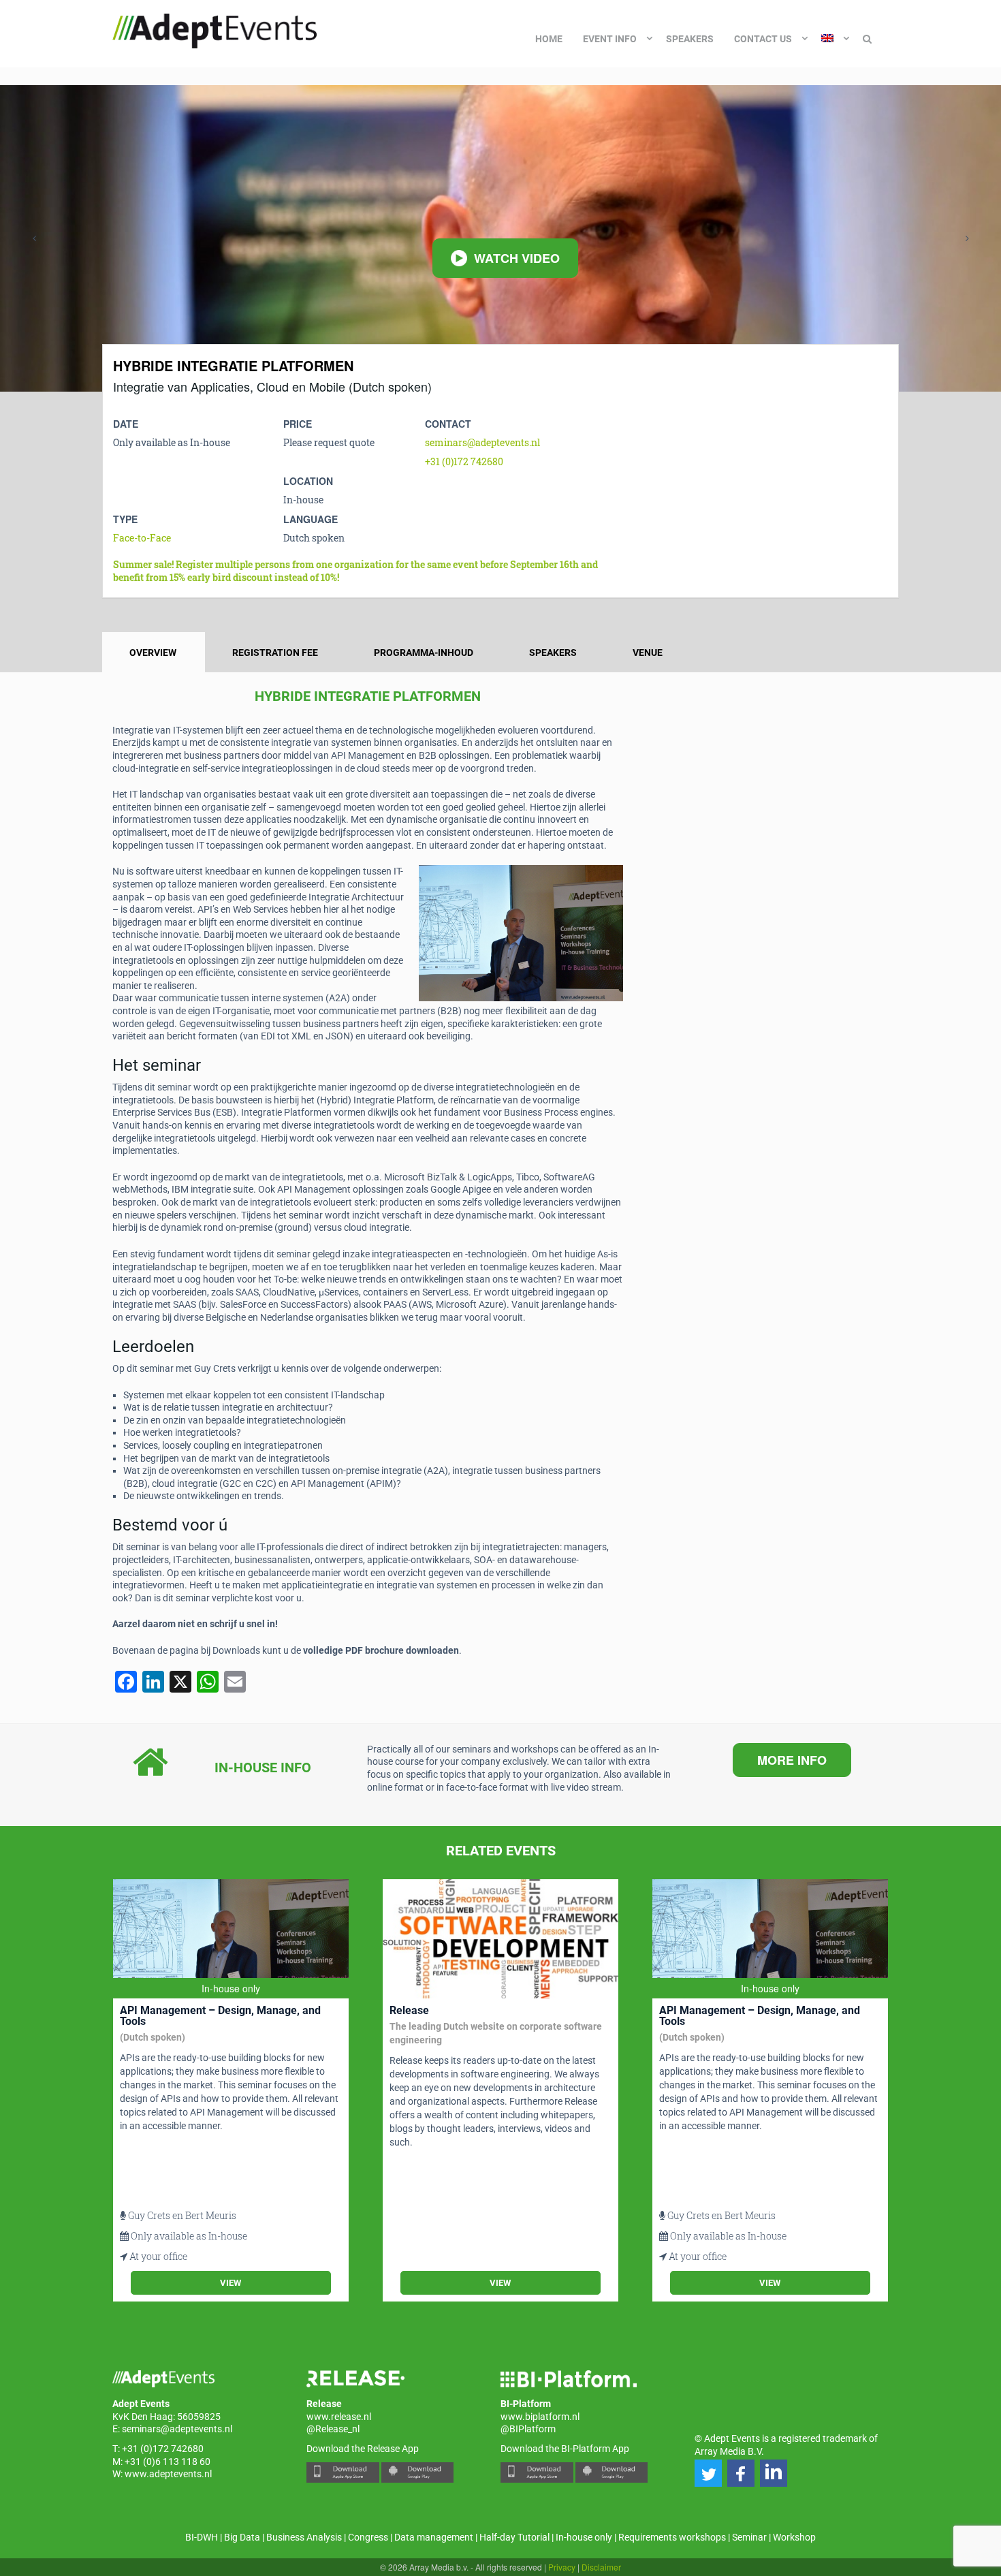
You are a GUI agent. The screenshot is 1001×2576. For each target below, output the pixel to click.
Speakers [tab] (553, 653)
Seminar (749, 2537)
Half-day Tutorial (514, 2537)
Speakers (690, 39)
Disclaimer (601, 2567)
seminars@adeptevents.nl (482, 442)
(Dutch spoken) (153, 2037)
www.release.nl (339, 2417)
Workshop (794, 2537)
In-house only (584, 2537)
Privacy (562, 2567)
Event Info (610, 39)
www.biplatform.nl (540, 2417)
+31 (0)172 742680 (464, 461)
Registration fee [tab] (275, 653)
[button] (708, 2473)
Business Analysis (304, 2537)
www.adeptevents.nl (168, 2474)
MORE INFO (792, 1760)
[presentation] (34, 238)
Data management (434, 2537)
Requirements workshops (672, 2537)
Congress (368, 2537)
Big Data (242, 2537)
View (231, 2283)
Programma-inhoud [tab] (424, 653)
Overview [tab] (153, 653)
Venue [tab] (648, 653)
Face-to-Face (142, 538)
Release (409, 2010)
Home (549, 39)
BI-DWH (202, 2537)
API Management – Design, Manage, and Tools (220, 2016)
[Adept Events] (214, 29)
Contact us (763, 39)
